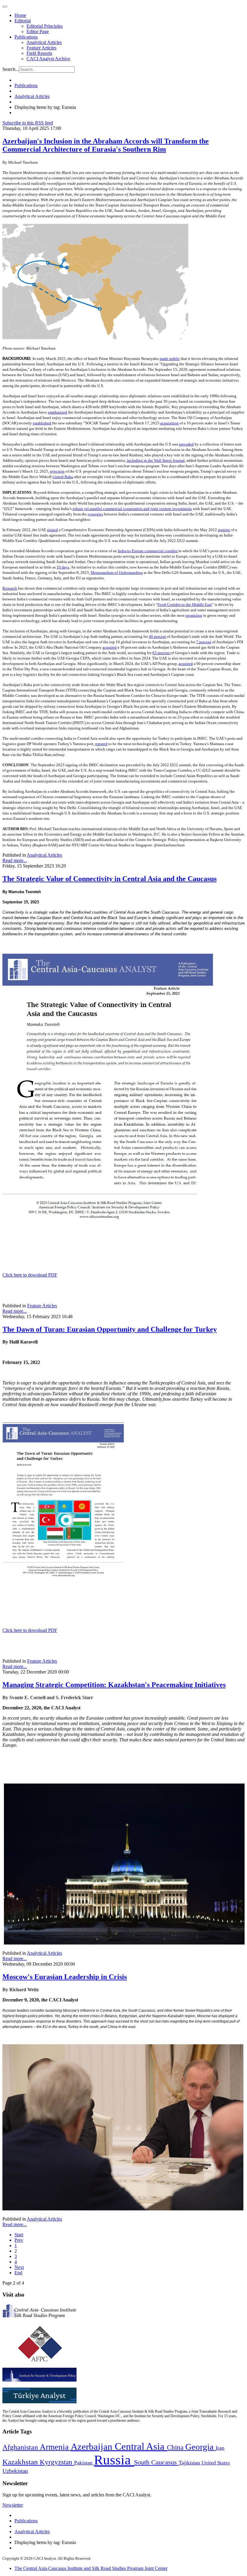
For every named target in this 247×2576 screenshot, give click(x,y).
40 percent (157, 636)
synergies (95, 514)
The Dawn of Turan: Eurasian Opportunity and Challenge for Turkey (110, 1329)
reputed (101, 744)
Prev (19, 2240)
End (18, 2273)
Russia (114, 2460)
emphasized (58, 412)
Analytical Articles (44, 42)
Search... (11, 69)
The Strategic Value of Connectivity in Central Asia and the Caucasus (109, 879)
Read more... (15, 860)
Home (20, 15)
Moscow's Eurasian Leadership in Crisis (65, 1977)
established (42, 423)
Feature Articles (41, 48)
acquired (109, 647)
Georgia (200, 2447)
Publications (26, 37)
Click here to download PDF (30, 1275)
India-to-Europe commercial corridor (148, 551)
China (176, 2447)
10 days (63, 567)
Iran (220, 2448)
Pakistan (84, 2463)
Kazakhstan (21, 2462)
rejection (57, 471)
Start (19, 2235)
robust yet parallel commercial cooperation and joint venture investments (132, 509)
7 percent (204, 642)
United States (216, 2463)
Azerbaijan (93, 2447)
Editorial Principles (45, 26)
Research (10, 588)
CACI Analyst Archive (48, 59)
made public (170, 359)
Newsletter (13, 2505)
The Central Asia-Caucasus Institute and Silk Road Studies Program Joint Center (91, 2568)
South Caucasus (156, 2462)
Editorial (23, 21)
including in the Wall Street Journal (156, 460)
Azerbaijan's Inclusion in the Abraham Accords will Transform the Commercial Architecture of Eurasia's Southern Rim (106, 145)
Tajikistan (190, 2463)
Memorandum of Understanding (117, 573)
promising (194, 615)
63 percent (161, 653)
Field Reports (39, 53)
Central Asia (141, 2446)
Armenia (55, 2447)
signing (224, 530)
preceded (186, 444)
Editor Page (38, 31)
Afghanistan (21, 2447)
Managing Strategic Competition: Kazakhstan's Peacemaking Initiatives (114, 1685)
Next (19, 2267)
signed (52, 530)
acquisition (169, 423)
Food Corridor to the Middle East (185, 605)
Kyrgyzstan (57, 2462)
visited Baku (63, 477)
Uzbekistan (15, 2471)
